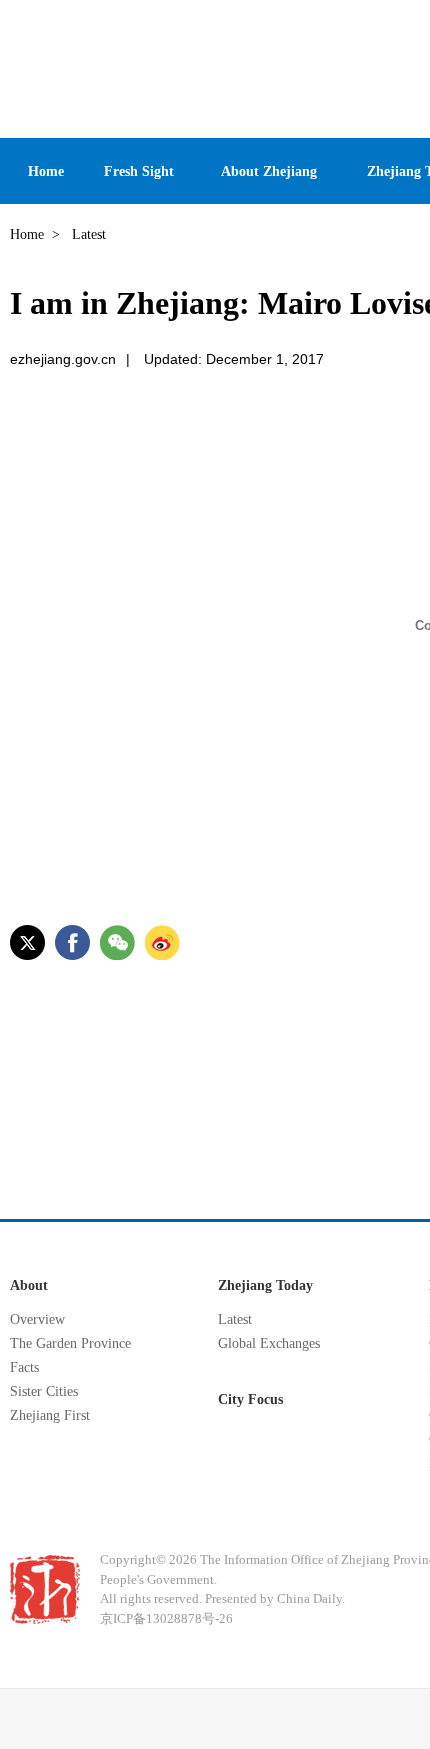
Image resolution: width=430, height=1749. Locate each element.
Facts (24, 1367)
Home (27, 234)
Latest (235, 1319)
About (29, 1285)
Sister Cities (44, 1391)
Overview (37, 1319)
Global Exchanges (269, 1343)
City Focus (250, 1399)
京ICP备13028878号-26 (166, 1618)
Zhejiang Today (265, 1285)
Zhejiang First (50, 1415)
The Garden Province (70, 1343)
